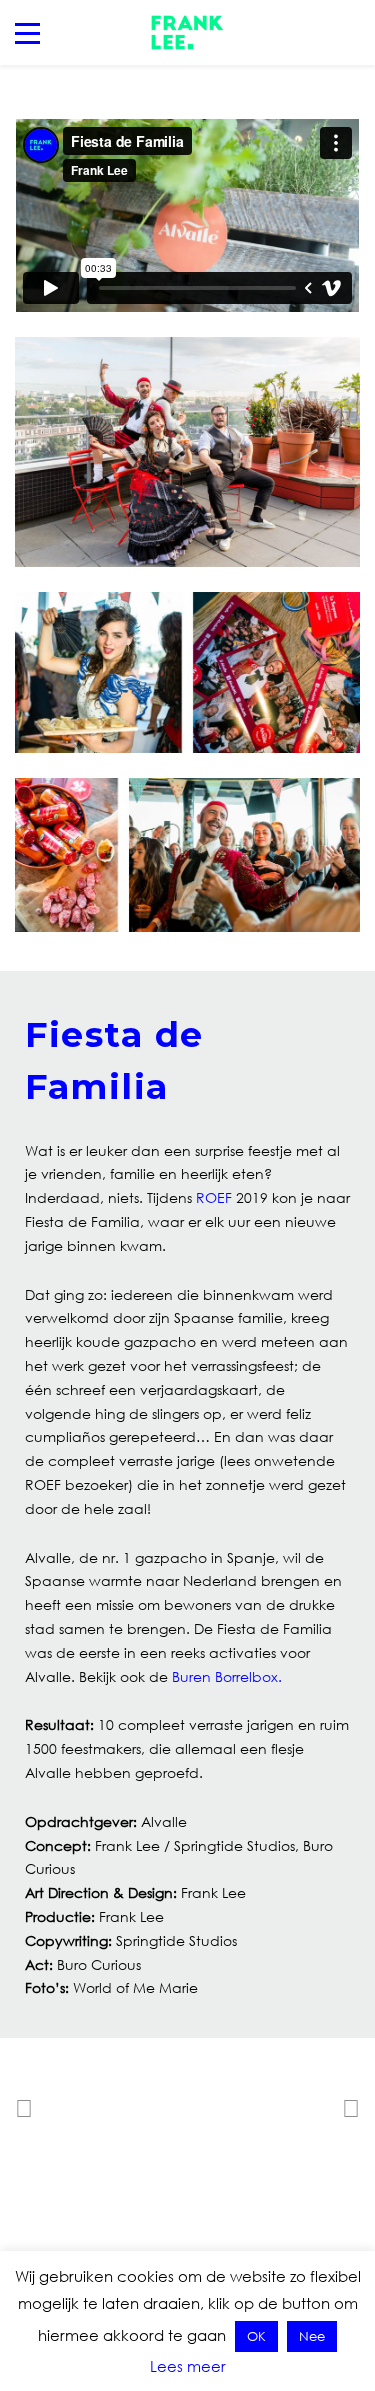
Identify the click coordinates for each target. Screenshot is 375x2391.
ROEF (214, 1197)
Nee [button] (312, 2336)
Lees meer (188, 2366)
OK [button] (256, 2336)
